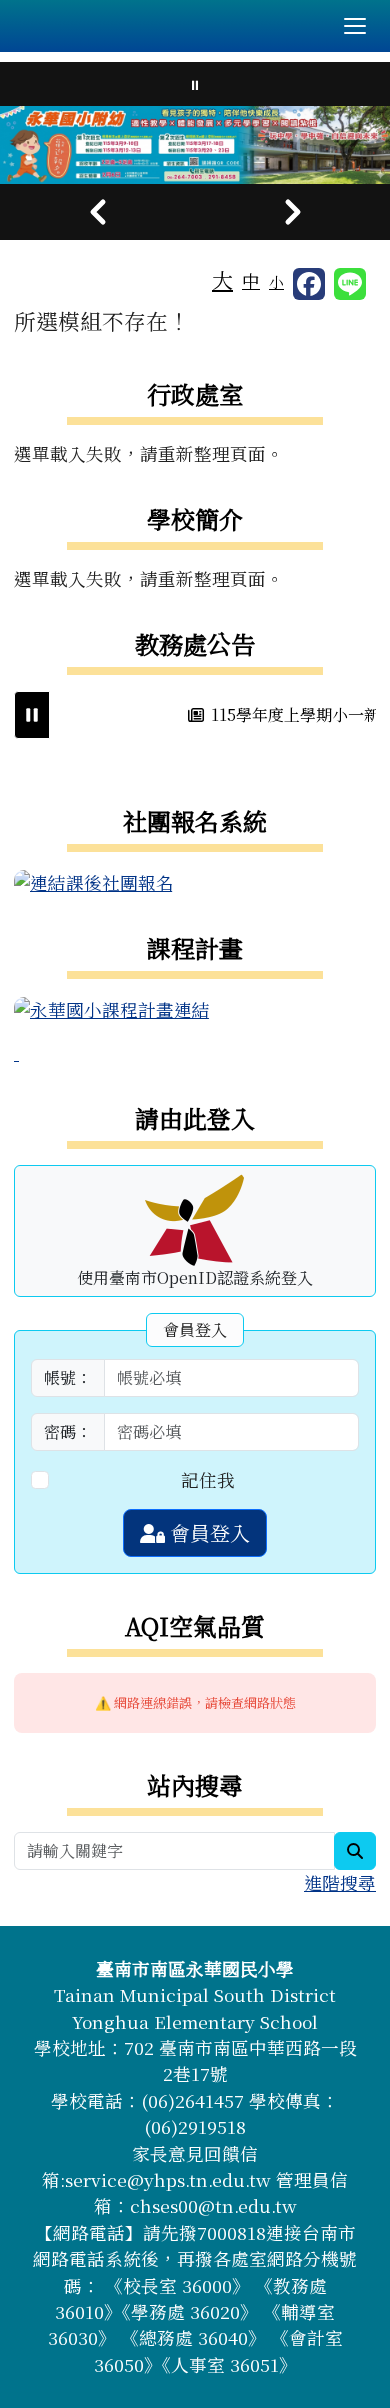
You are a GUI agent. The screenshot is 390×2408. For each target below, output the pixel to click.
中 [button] (251, 280)
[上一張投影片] (97, 212)
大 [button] (222, 279)
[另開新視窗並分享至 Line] (350, 284)
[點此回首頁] (195, 145)
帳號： (68, 1377)
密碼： (68, 1431)
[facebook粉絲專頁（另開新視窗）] (309, 284)
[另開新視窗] (94, 880)
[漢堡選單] (355, 26)
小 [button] (276, 281)
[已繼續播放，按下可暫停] (32, 715)
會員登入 (207, 1532)
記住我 (208, 1479)
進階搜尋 (340, 1882)
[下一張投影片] (292, 212)
